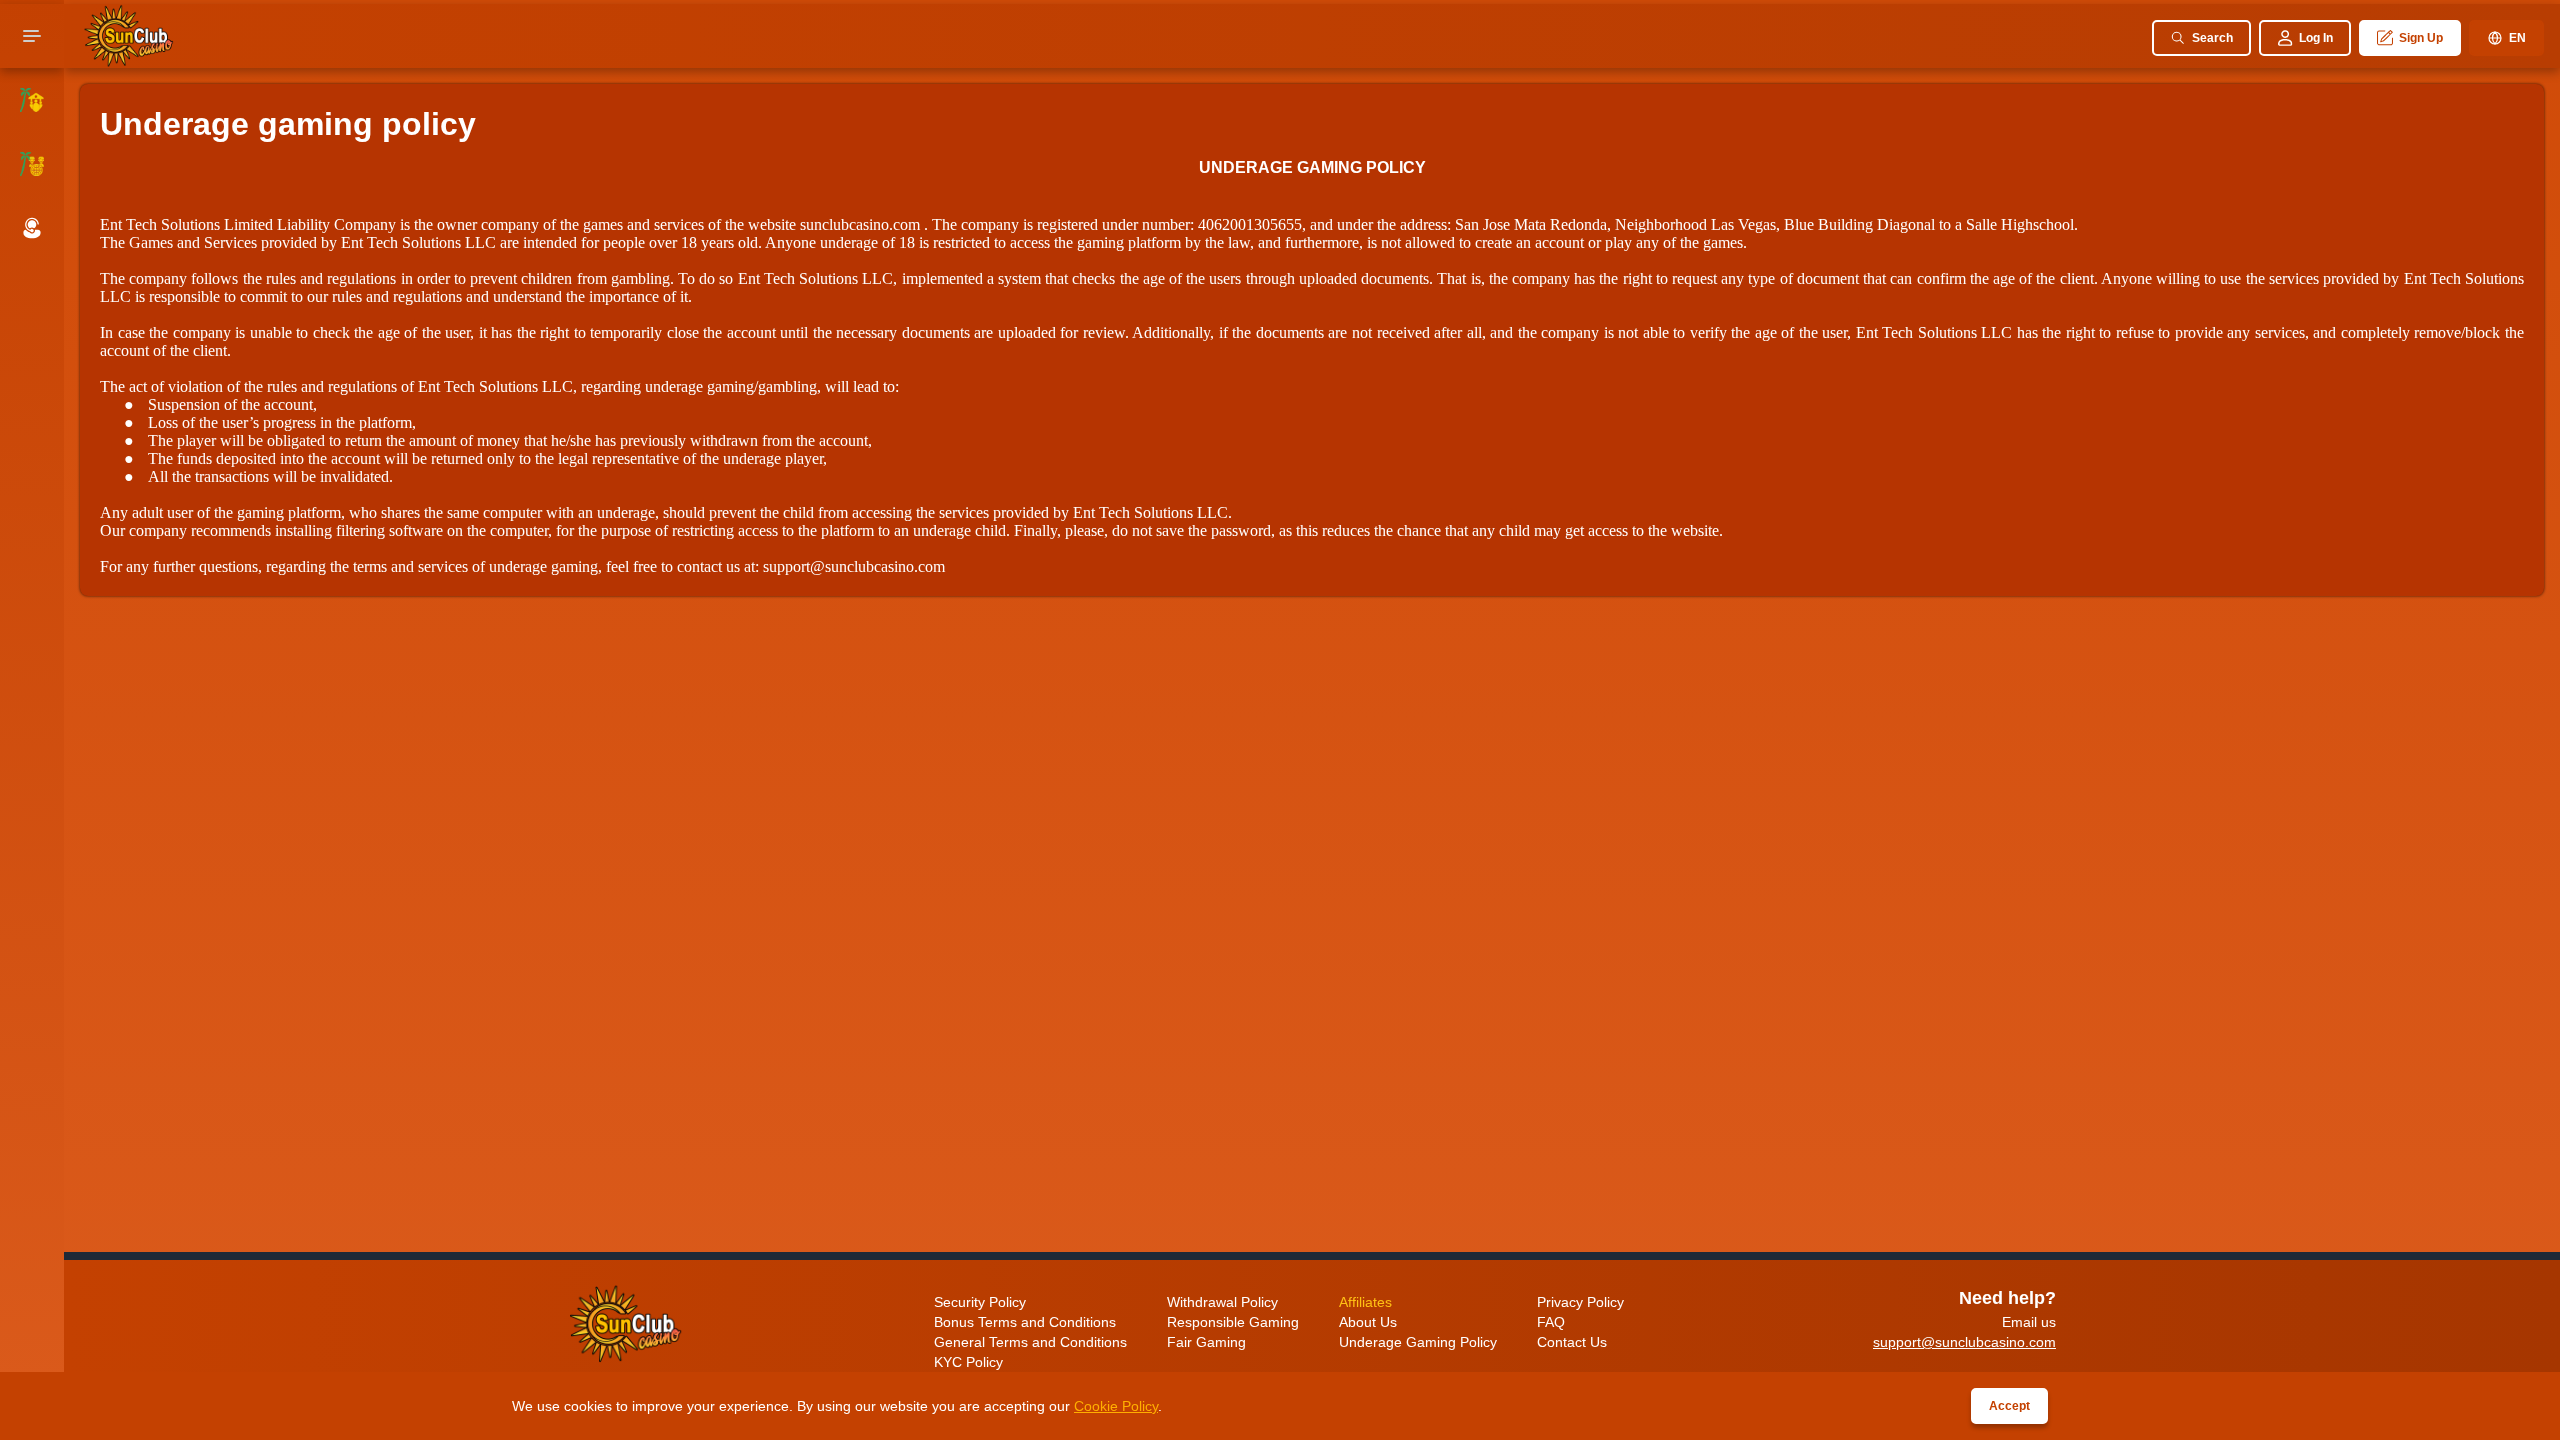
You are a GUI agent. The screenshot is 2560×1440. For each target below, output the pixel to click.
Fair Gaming (1206, 1342)
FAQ (1551, 1322)
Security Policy (980, 1302)
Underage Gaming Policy (1418, 1342)
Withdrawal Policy (1222, 1302)
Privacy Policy (1580, 1302)
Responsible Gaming (1233, 1322)
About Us (1368, 1322)
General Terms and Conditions (1030, 1342)
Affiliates (1365, 1302)
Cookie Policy (1116, 1406)
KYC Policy (968, 1362)
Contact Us (1572, 1342)
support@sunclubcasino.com (854, 566)
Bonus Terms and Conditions (1025, 1322)
